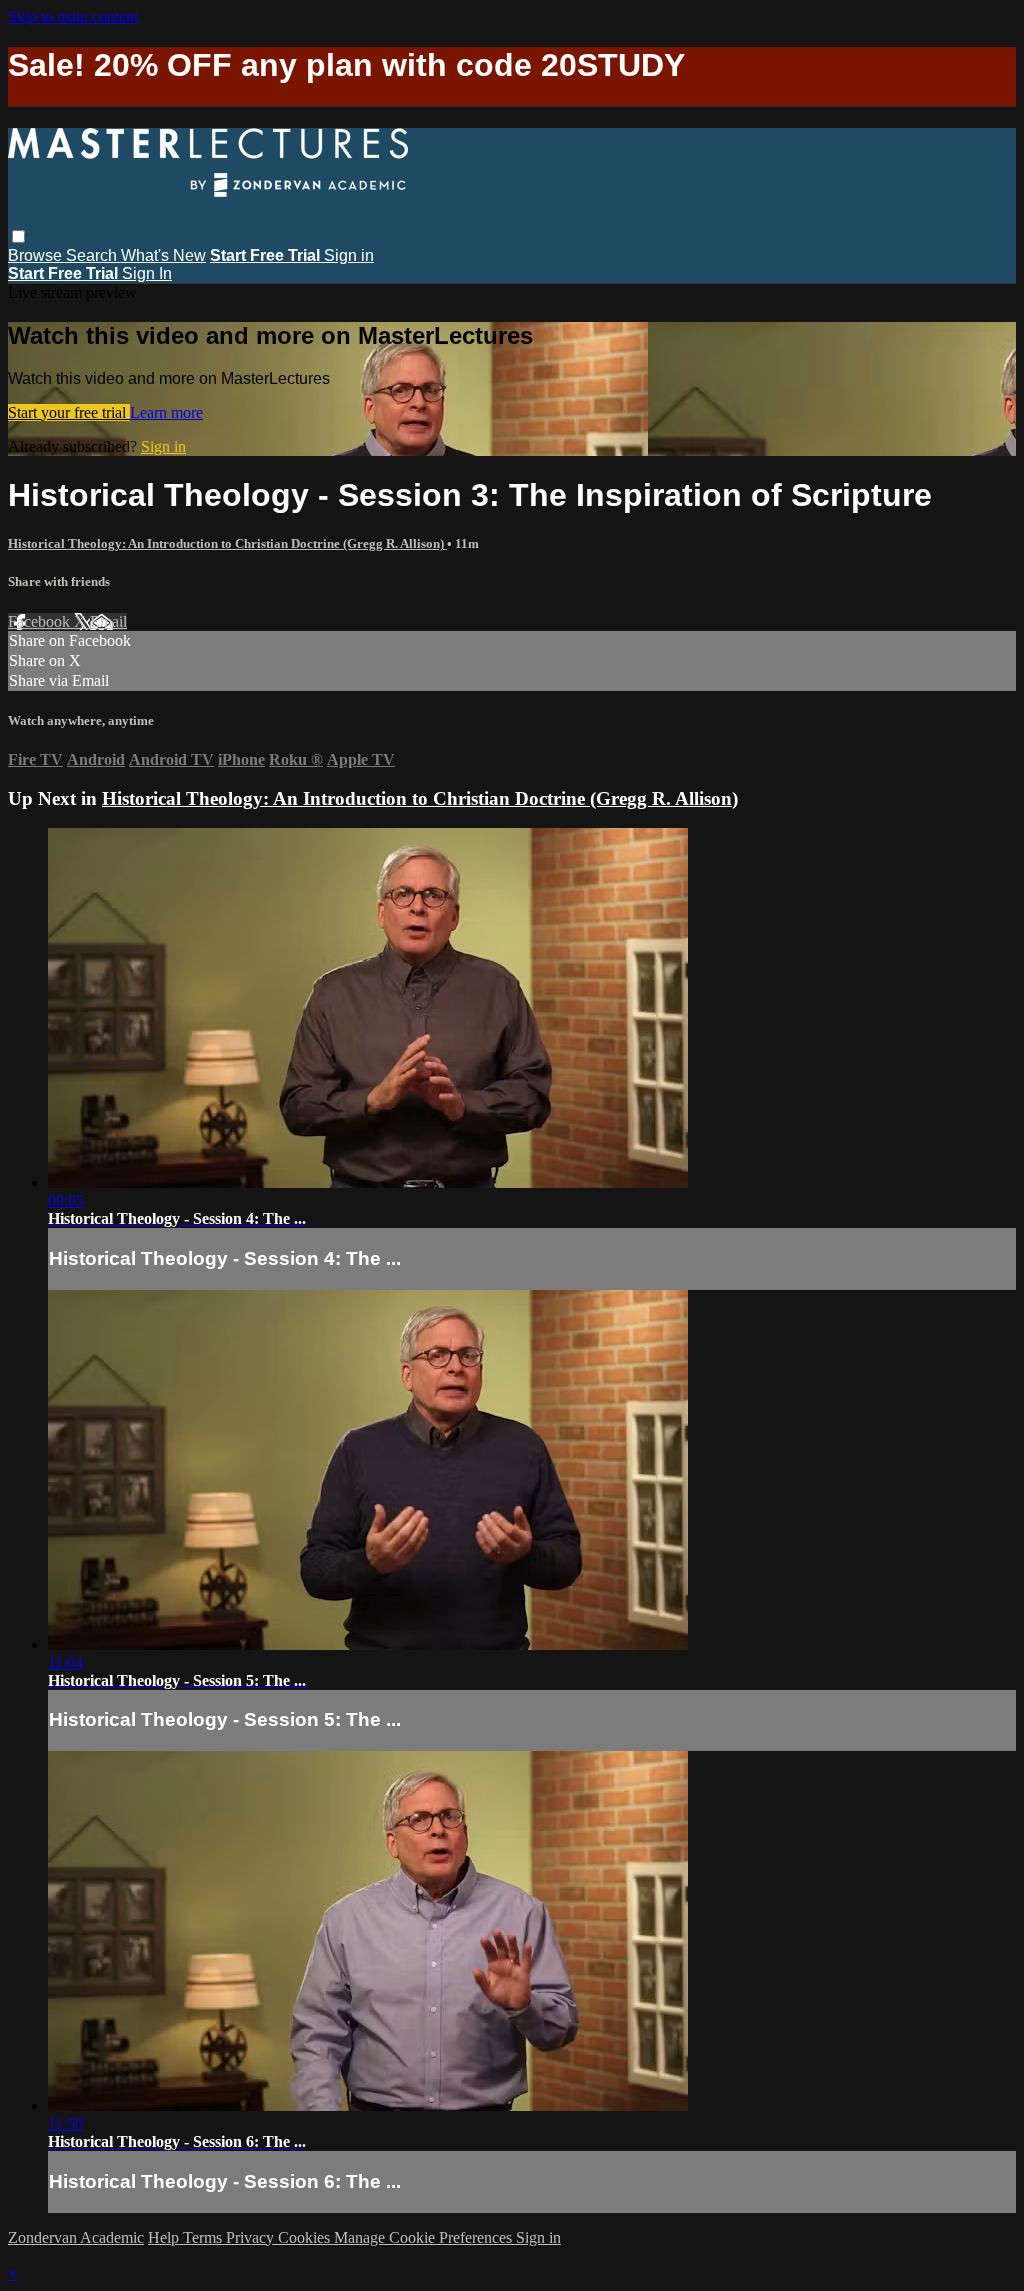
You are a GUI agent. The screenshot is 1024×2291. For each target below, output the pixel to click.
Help (165, 2237)
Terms (204, 2237)
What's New (163, 255)
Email (108, 621)
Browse (37, 255)
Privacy (252, 2237)
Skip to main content (73, 16)
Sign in (349, 255)
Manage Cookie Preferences (425, 2237)
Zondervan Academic (76, 2237)
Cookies (306, 2237)
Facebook (41, 621)
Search (93, 255)
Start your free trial (69, 412)
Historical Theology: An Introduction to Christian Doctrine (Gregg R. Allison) (227, 543)
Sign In (147, 273)
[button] (18, 236)
